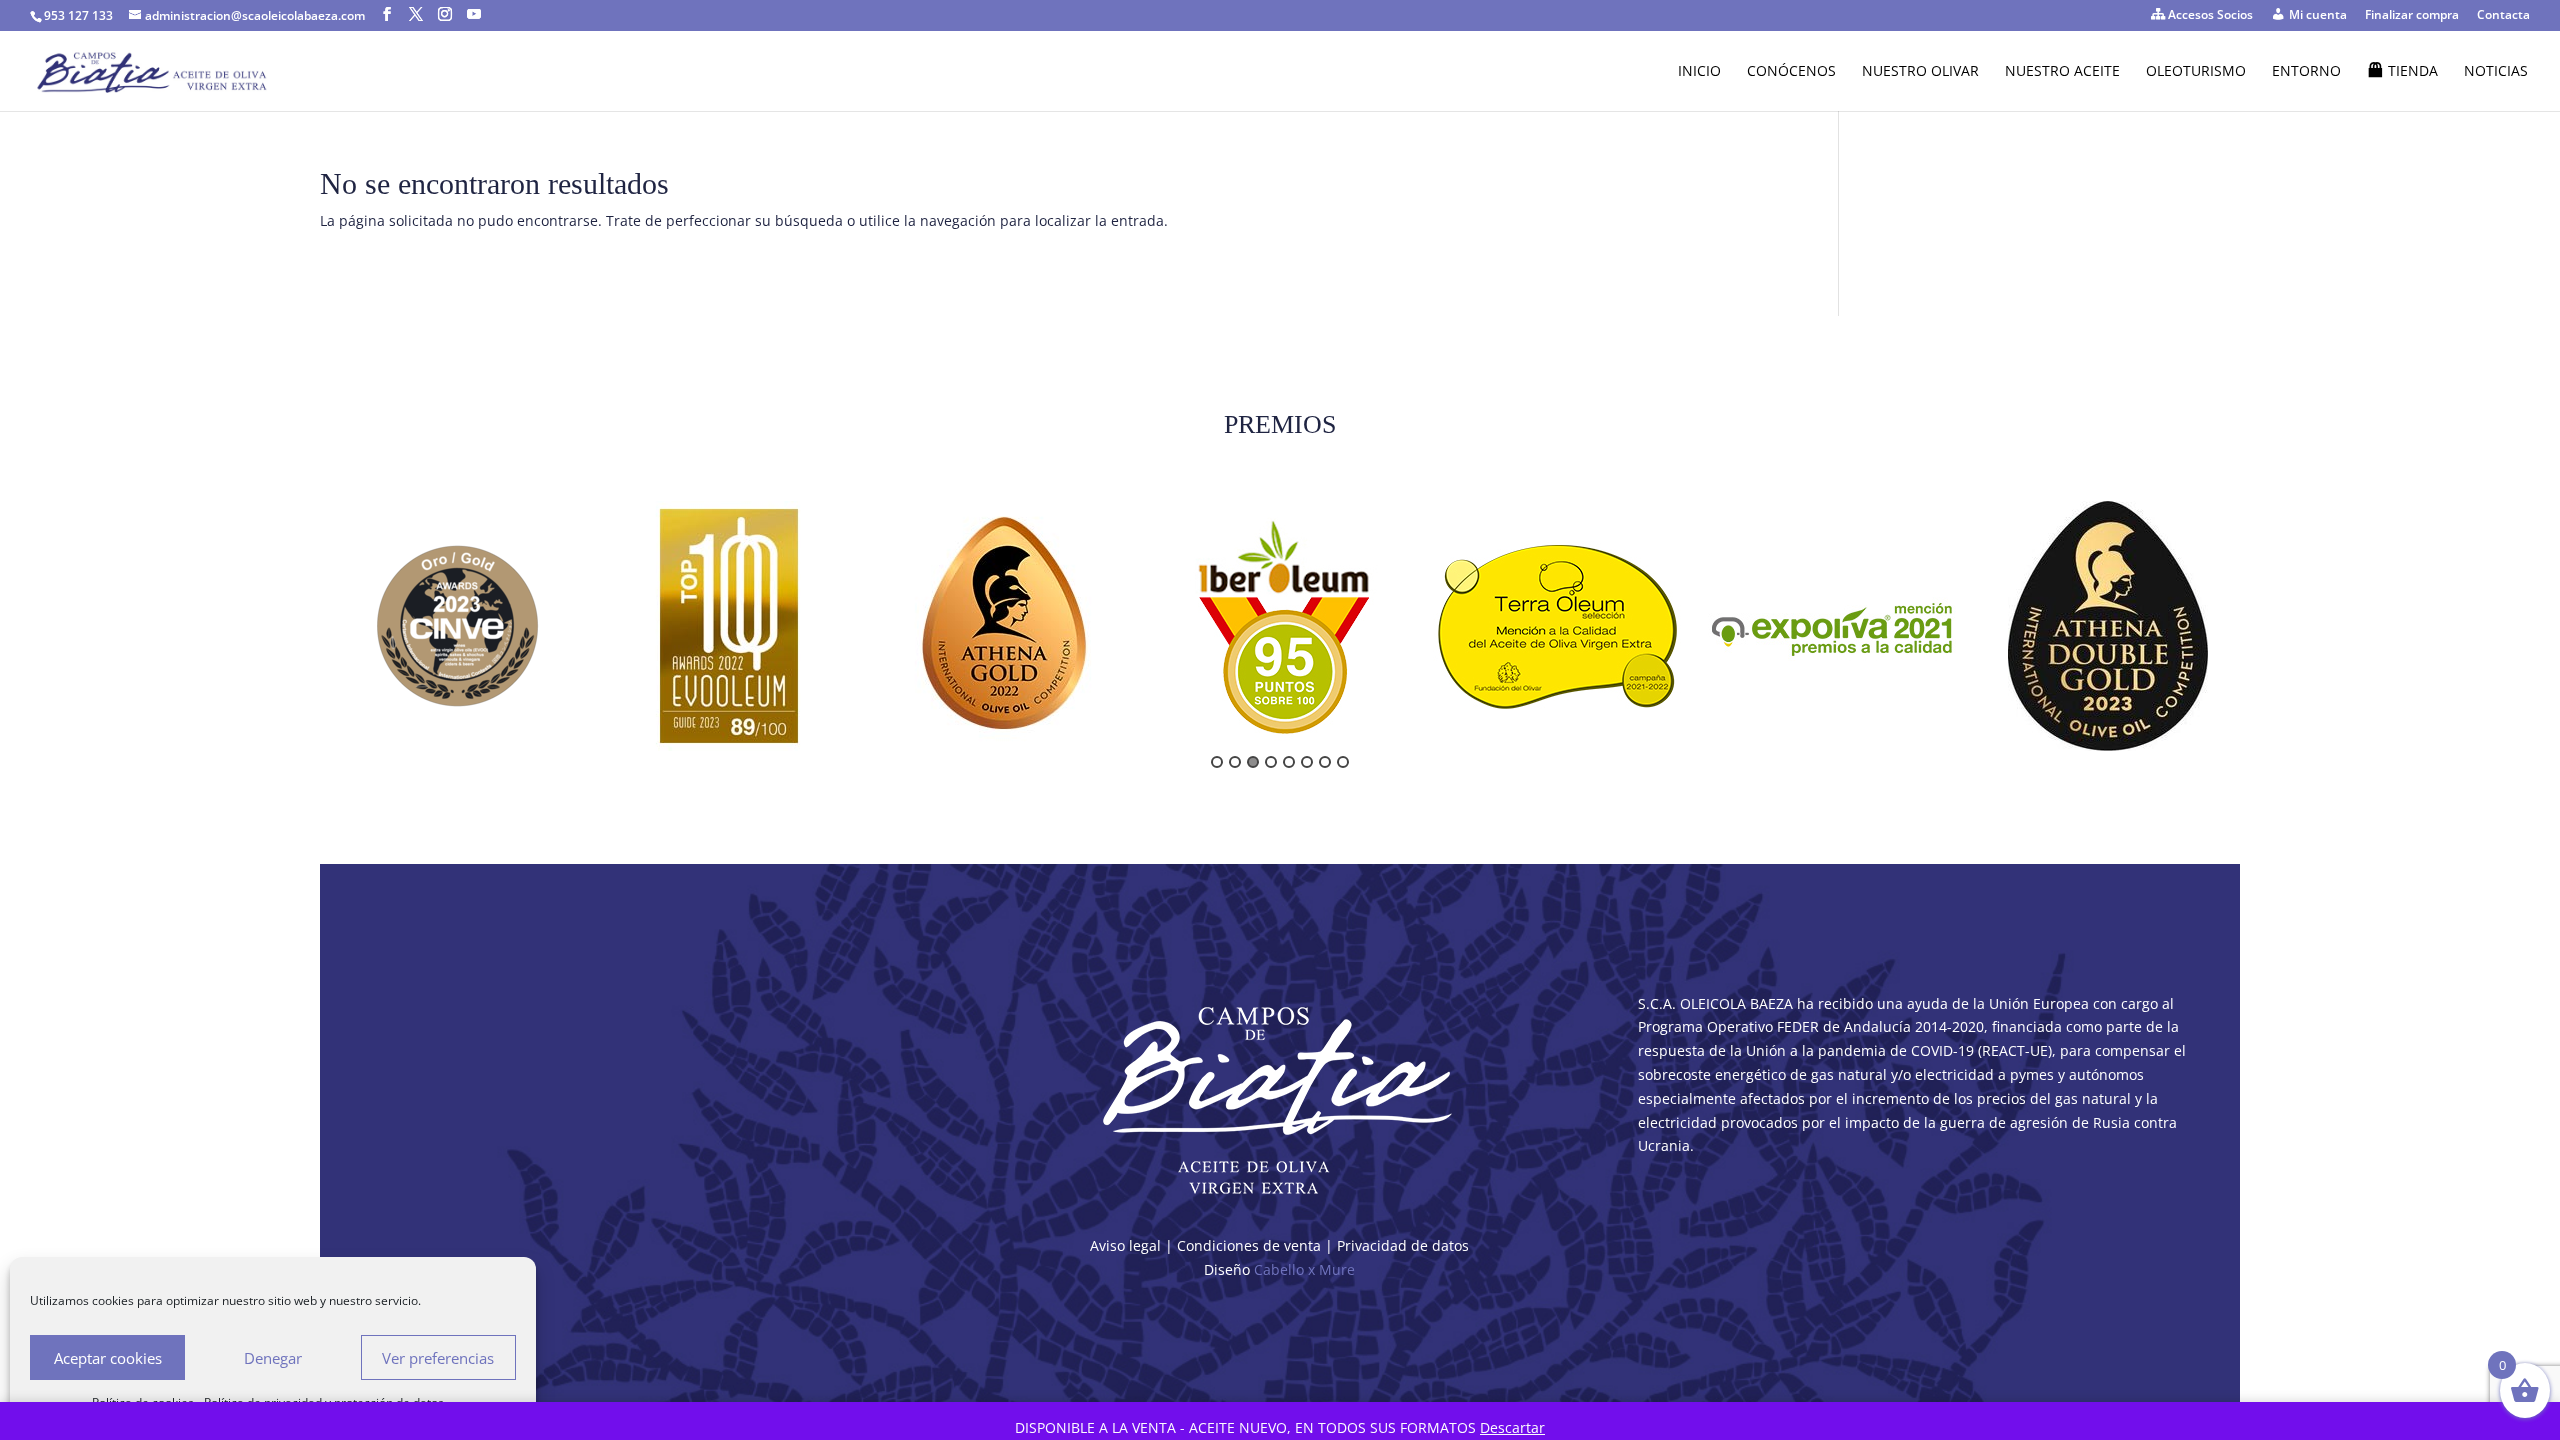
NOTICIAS (2496, 72)
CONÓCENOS (1791, 72)
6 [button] (1307, 762)
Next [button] (2251, 634)
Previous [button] (309, 634)
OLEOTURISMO (2196, 72)
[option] (457, 626)
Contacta (2503, 16)
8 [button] (1343, 762)
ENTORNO (2306, 72)
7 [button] (1325, 762)
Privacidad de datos (1403, 1245)
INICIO (1699, 72)
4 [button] (1271, 762)
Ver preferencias (438, 1358)
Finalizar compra (2412, 16)
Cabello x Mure (1304, 1269)
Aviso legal (1125, 1245)
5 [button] (1289, 762)
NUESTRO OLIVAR (1920, 72)
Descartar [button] (1512, 1427)
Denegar (273, 1358)
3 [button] (1253, 762)
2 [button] (1235, 762)
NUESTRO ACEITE (2062, 72)
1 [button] (1217, 762)
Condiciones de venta (1249, 1245)
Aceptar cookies (108, 1358)
